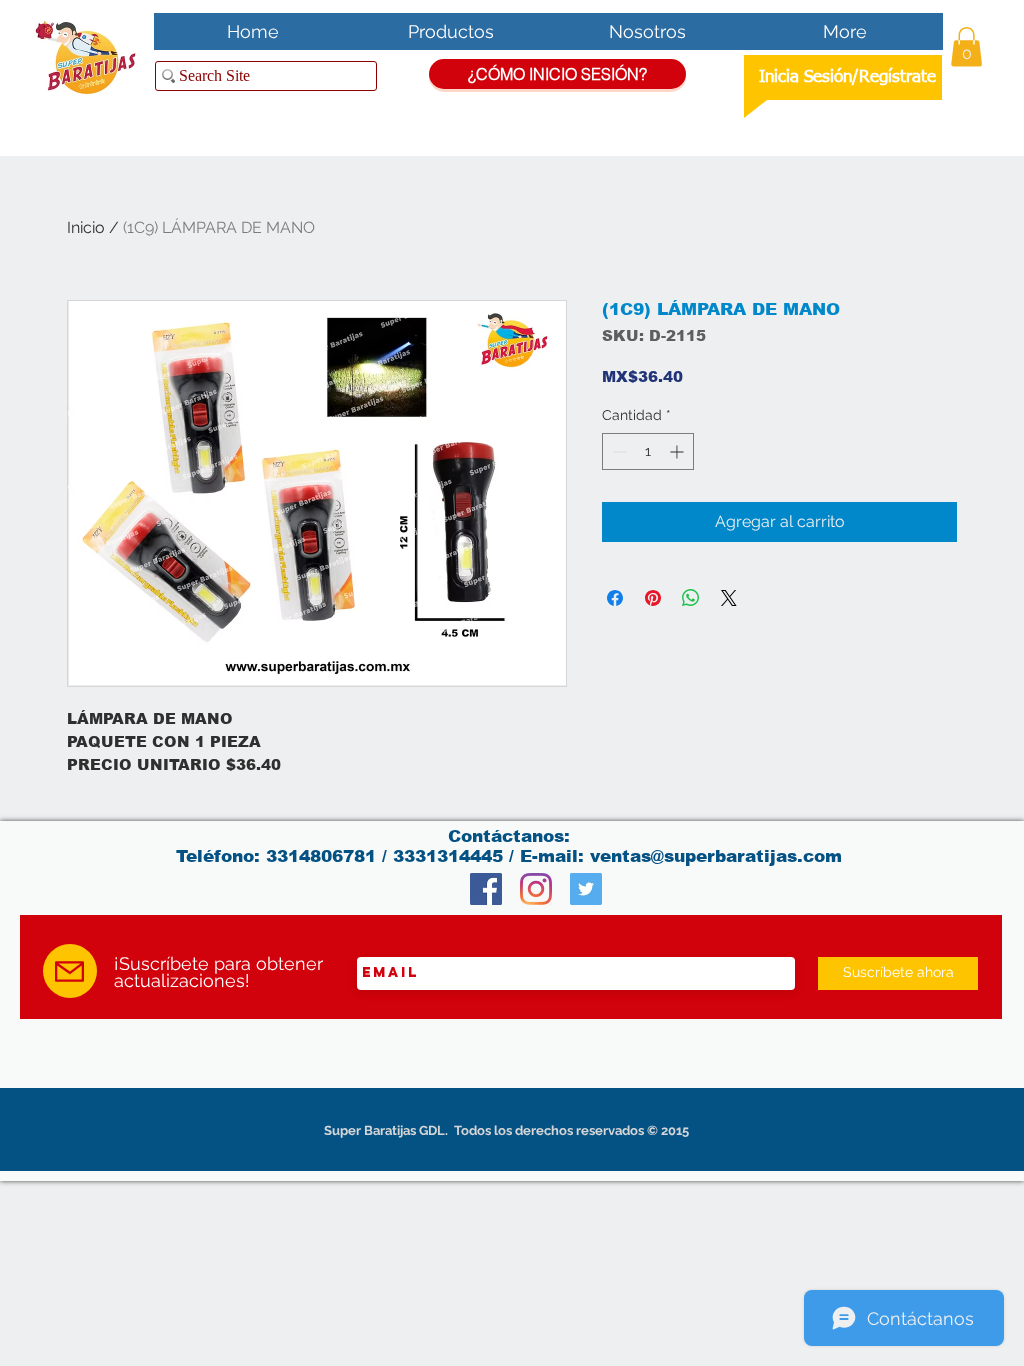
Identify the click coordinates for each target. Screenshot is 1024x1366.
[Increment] (678, 451)
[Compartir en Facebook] (615, 598)
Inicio (86, 227)
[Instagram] (536, 889)
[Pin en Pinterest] (653, 598)
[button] (966, 46)
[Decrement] (617, 451)
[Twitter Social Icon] (586, 889)
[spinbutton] (648, 451)
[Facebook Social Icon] (486, 889)
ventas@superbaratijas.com (716, 856)
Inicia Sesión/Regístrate (847, 77)
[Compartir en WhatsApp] (691, 598)
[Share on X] (729, 598)
